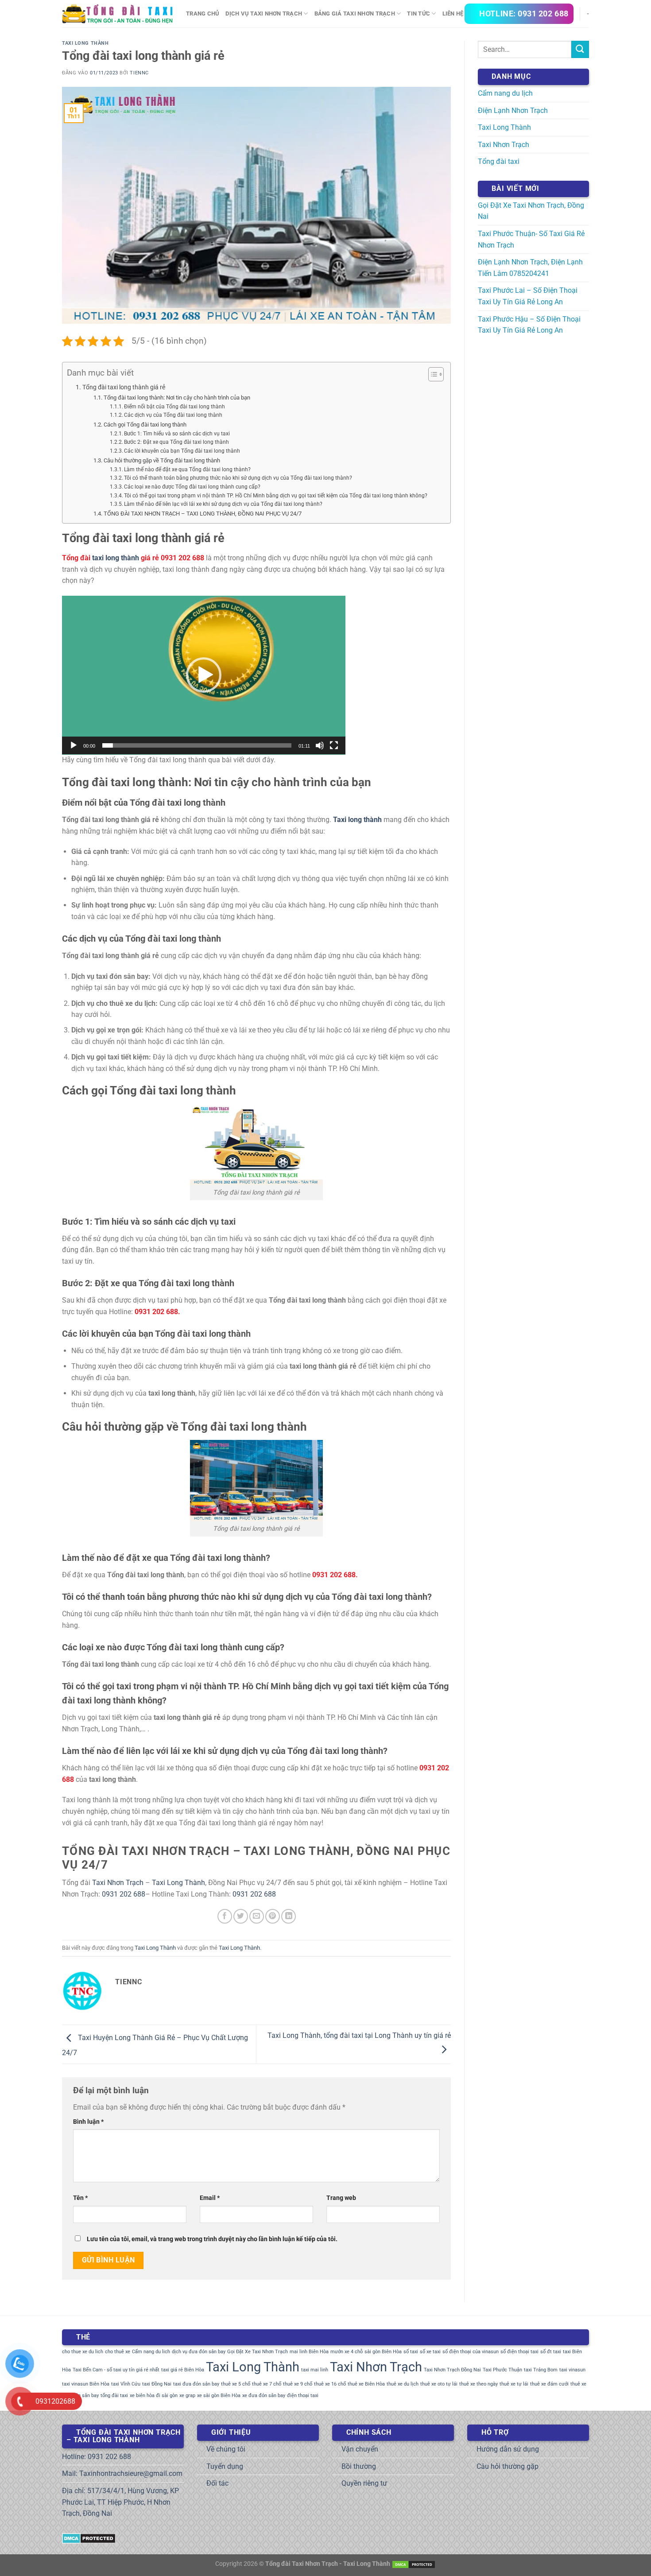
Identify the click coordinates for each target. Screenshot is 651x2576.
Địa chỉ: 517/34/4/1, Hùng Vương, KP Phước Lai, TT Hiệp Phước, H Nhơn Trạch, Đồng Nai (120, 2502)
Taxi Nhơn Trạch (118, 1883)
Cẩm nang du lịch (505, 93)
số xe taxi (430, 2352)
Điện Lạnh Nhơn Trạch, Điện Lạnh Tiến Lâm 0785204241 (530, 268)
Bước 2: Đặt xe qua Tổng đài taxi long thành (176, 442)
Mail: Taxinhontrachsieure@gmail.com (122, 2473)
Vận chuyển (360, 2449)
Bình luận (88, 2122)
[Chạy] (74, 745)
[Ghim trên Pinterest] (273, 1916)
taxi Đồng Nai (157, 2384)
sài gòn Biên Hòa (383, 2352)
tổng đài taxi (114, 2396)
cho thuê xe (118, 2352)
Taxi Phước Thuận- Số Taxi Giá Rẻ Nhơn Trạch (531, 239)
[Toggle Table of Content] (432, 374)
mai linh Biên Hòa (309, 2352)
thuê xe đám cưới (549, 2384)
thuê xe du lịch (403, 2384)
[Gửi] (580, 49)
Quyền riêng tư (364, 2483)
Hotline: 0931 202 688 (97, 2457)
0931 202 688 (124, 1894)
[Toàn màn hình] (334, 745)
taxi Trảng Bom (541, 2370)
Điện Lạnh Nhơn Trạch (513, 111)
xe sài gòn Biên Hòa (219, 2396)
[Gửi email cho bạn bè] (257, 1916)
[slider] (197, 745)
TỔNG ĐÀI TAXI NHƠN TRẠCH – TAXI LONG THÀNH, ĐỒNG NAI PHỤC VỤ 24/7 (203, 514)
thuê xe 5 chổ (236, 2384)
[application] (204, 675)
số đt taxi (551, 2352)
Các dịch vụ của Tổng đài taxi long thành (173, 415)
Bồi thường (359, 2466)
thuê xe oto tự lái (439, 2384)
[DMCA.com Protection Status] (89, 2538)
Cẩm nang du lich (151, 2352)
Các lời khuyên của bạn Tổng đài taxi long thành (182, 451)
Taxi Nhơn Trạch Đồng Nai (452, 2370)
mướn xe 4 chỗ (347, 2352)
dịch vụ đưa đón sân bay (199, 2352)
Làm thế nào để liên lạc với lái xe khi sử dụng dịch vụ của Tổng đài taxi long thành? (223, 504)
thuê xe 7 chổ (267, 2384)
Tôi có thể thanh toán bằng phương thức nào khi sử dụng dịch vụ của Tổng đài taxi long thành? (238, 478)
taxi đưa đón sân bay (196, 2384)
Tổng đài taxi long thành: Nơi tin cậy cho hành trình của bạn (177, 398)
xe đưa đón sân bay (264, 2396)
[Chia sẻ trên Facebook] (225, 1916)
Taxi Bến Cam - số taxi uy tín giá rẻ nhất (116, 2370)
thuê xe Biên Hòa (366, 2384)
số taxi (411, 2352)
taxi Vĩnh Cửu (126, 2384)
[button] (204, 675)
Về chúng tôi (226, 2449)
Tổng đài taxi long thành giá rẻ (124, 387)
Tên (80, 2198)
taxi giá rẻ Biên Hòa (183, 2370)
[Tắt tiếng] (320, 745)
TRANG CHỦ (203, 14)
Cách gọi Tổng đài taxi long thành (145, 425)
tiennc (139, 73)
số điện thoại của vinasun (471, 2352)
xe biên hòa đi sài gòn (154, 2396)
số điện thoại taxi (519, 2352)
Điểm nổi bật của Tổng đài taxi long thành (174, 407)
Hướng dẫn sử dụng (508, 2449)
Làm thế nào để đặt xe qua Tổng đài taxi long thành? (187, 469)
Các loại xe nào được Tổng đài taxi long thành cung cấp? (192, 487)
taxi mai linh (315, 2370)
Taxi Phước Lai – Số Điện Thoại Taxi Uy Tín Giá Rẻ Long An (528, 296)
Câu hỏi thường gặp (508, 2466)
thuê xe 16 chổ (330, 2384)
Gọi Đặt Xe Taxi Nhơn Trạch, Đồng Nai (531, 211)
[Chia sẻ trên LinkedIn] (289, 1916)
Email (210, 2198)
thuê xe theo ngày (479, 2384)
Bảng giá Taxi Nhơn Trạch (355, 14)
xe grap (187, 2396)
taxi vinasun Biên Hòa (86, 2384)
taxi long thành (116, 558)
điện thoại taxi (303, 2396)
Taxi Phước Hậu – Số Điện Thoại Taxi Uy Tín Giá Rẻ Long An (529, 325)
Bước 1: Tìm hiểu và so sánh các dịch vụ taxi (177, 434)
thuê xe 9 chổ (298, 2384)
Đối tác (217, 2483)
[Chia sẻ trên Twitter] (241, 1916)
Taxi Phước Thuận (502, 2370)
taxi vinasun (572, 2370)
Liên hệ (453, 14)
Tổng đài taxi (499, 161)
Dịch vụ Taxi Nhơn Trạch (264, 14)
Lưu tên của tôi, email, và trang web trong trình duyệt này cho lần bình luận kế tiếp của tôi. (212, 2239)
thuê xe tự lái (514, 2384)
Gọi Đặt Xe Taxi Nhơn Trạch (258, 2352)
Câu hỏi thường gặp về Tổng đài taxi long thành (162, 460)
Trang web (341, 2198)
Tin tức (418, 14)
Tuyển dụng (225, 2466)
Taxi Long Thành (85, 43)
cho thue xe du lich (83, 2352)
